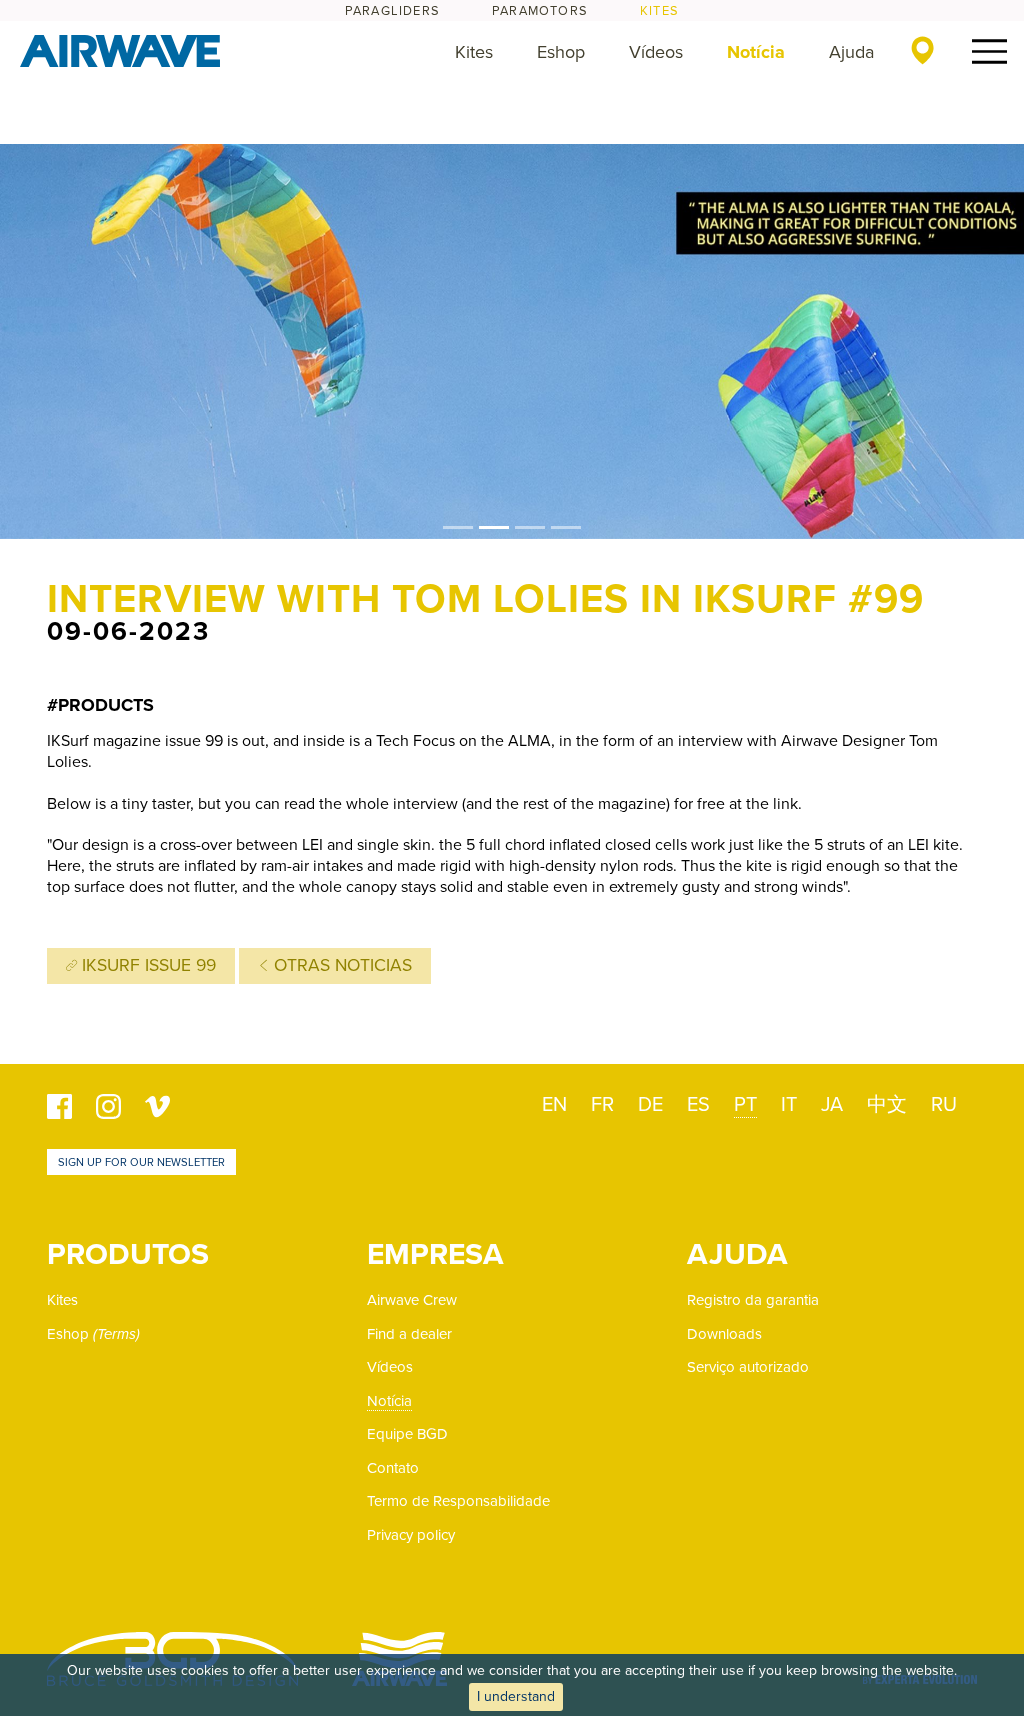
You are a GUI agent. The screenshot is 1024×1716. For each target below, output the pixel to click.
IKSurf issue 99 (146, 965)
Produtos (128, 1254)
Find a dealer (409, 1334)
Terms (116, 1334)
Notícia (756, 52)
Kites (659, 11)
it (789, 1105)
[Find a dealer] (922, 50)
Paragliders (392, 11)
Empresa (435, 1254)
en (554, 1105)
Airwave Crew (412, 1300)
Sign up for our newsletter (141, 1162)
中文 (887, 1105)
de (650, 1105)
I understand (516, 1696)
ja (832, 1105)
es (698, 1105)
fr (602, 1105)
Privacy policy (411, 1535)
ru (944, 1105)
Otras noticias (340, 965)
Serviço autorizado (748, 1367)
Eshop (561, 52)
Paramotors (540, 11)
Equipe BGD (407, 1434)
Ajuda (851, 52)
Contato (393, 1468)
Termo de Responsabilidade (458, 1501)
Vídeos (656, 52)
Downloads (724, 1334)
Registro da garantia (753, 1300)
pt (745, 1105)
